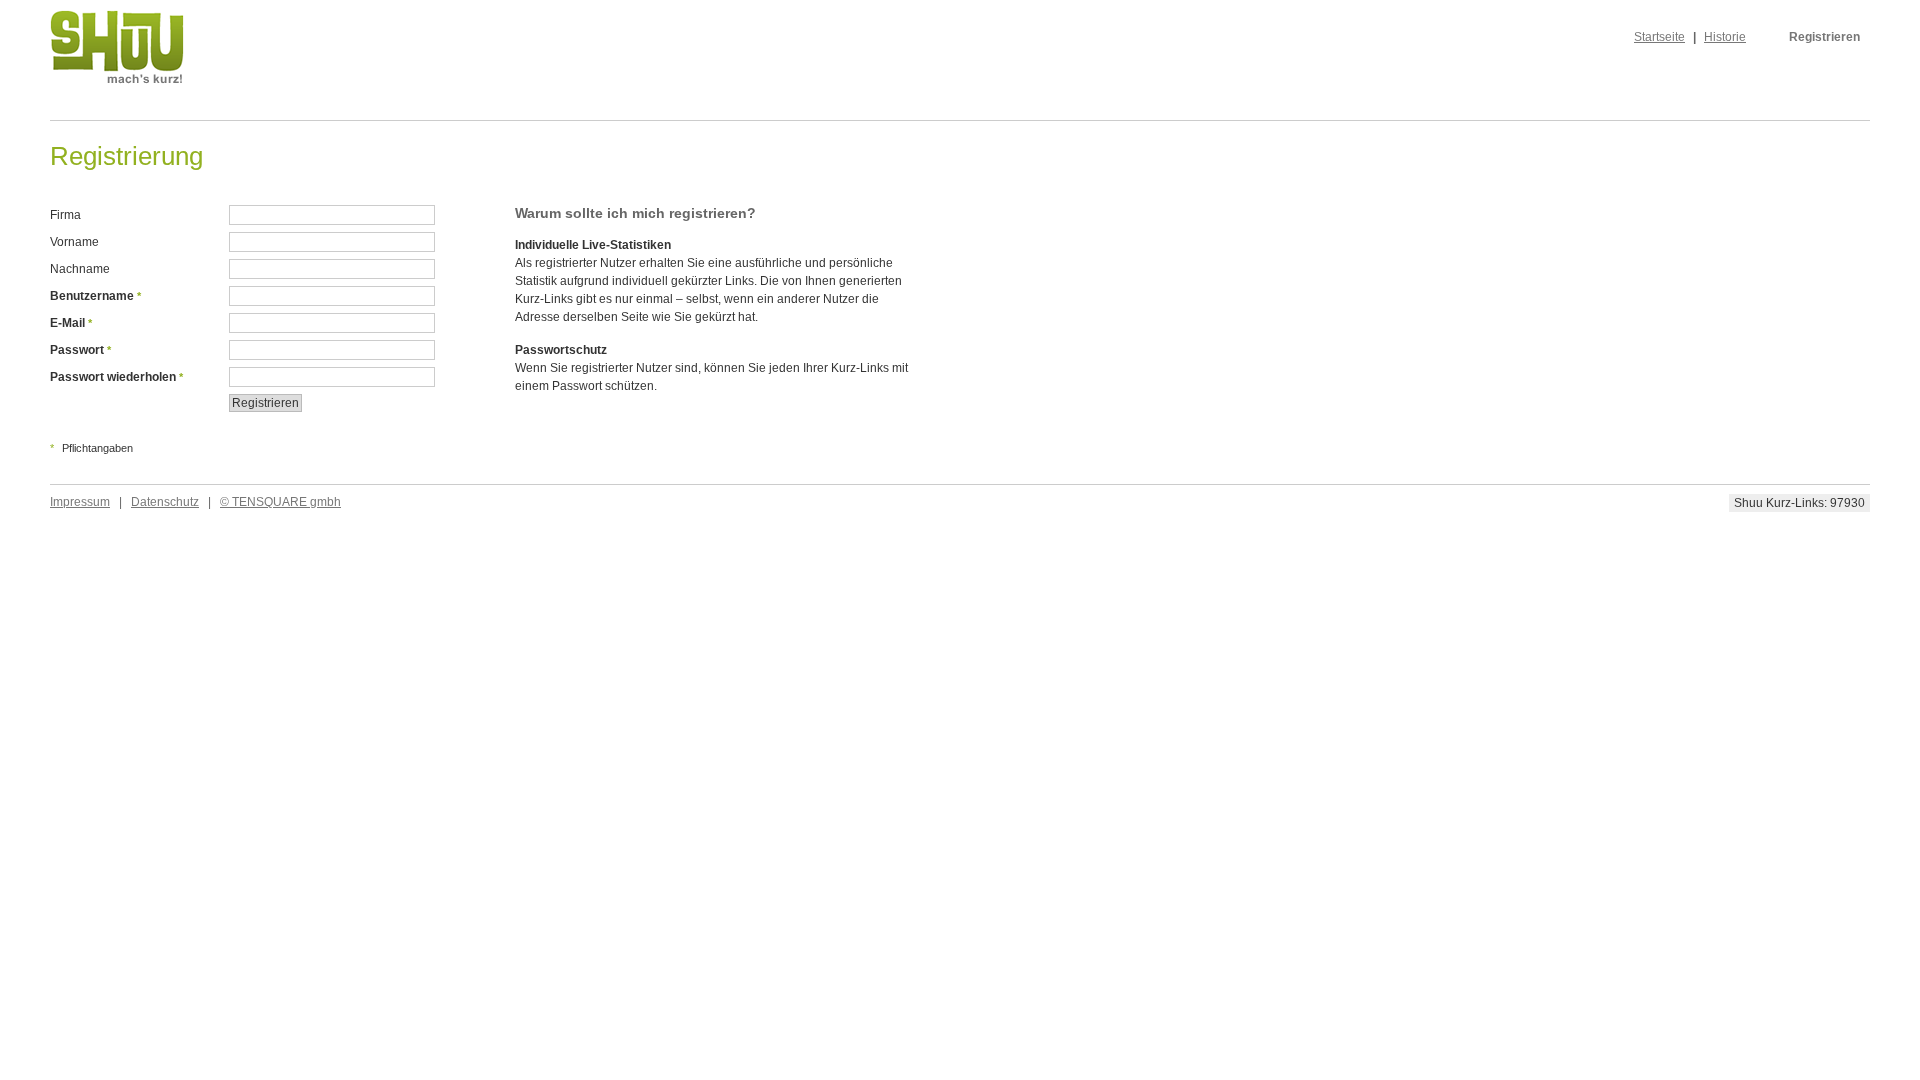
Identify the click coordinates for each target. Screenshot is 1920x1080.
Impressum (80, 502)
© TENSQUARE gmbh (280, 502)
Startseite (1659, 37)
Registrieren (1824, 37)
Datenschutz (165, 502)
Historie (1725, 37)
